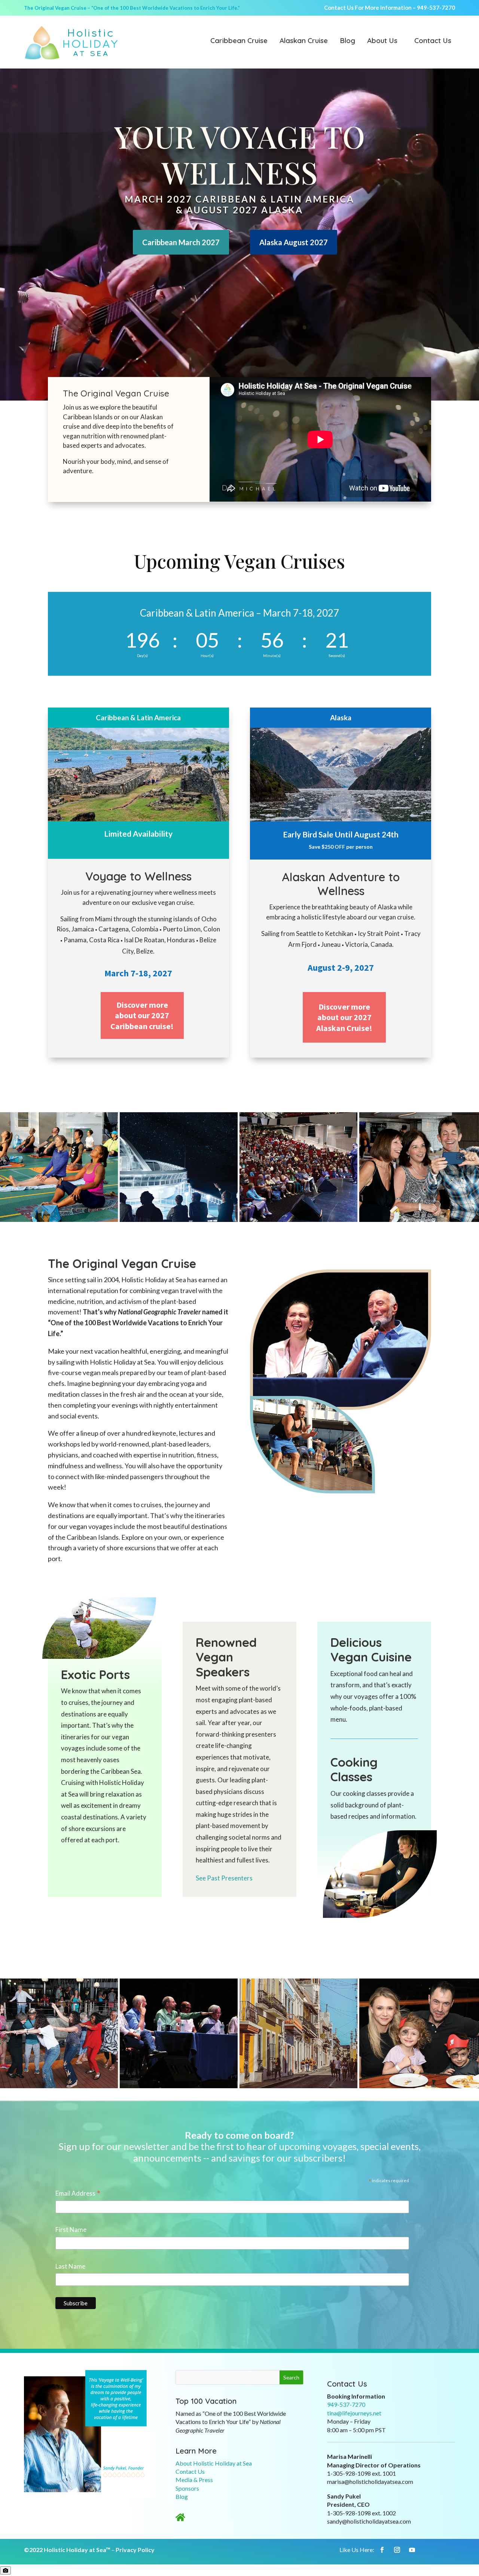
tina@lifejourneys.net (354, 2413)
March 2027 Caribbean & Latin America (239, 199)
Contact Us (433, 41)
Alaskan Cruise (304, 41)
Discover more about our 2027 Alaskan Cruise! (344, 1017)
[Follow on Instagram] (397, 2550)
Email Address (78, 2194)
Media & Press (194, 2480)
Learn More (196, 2451)
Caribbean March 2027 (181, 242)
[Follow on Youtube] (412, 2550)
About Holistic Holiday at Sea (214, 2463)
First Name (71, 2230)
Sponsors (187, 2488)
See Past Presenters (224, 1878)
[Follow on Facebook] (382, 2550)
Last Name (70, 2266)
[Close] (5, 2570)
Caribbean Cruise (239, 41)
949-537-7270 (436, 7)
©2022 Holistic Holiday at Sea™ (67, 2550)
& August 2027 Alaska (239, 210)
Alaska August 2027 (294, 242)
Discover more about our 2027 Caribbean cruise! (142, 1015)
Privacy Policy (135, 2550)
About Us (382, 41)
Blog (347, 41)
